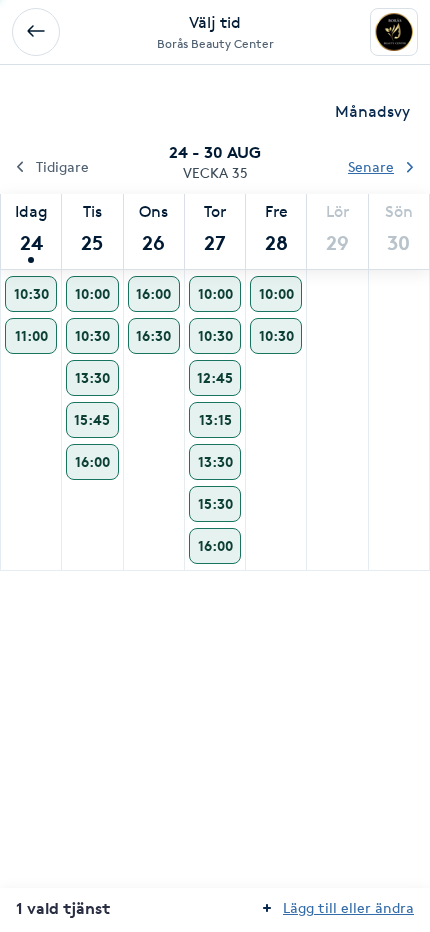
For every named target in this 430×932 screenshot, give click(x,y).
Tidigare (62, 166)
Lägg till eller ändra (348, 907)
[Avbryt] (36, 32)
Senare (371, 166)
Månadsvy (372, 111)
